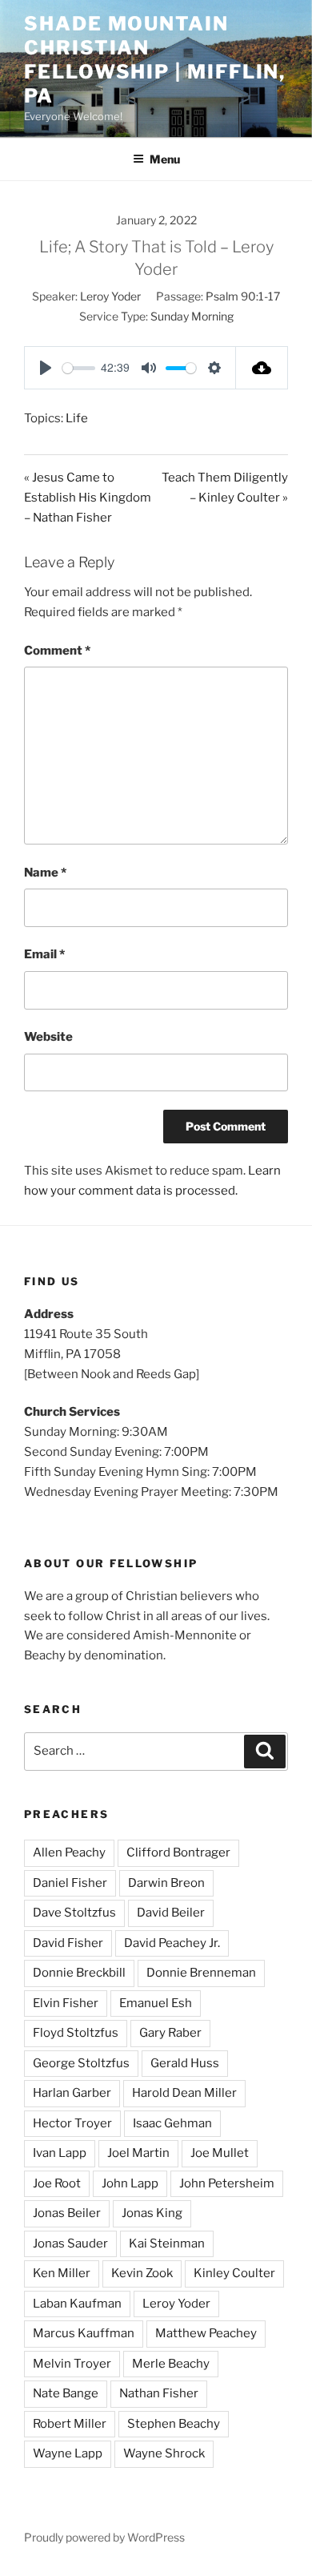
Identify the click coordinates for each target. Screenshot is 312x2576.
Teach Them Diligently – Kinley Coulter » (225, 488)
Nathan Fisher (159, 2393)
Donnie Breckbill (79, 1973)
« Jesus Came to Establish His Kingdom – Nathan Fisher (88, 498)
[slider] (79, 368)
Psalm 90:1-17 (243, 296)
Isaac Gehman (172, 2123)
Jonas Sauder (70, 2243)
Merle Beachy (171, 2364)
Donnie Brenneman (201, 1973)
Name (45, 873)
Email (44, 954)
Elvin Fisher (66, 2003)
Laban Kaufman (77, 2304)
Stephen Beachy (174, 2424)
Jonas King (152, 2213)
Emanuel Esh (156, 2003)
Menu (165, 159)
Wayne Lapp (68, 2453)
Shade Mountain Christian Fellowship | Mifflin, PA (155, 60)
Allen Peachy (69, 1852)
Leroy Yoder (110, 296)
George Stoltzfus (81, 2063)
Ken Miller (62, 2273)
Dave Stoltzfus (74, 1913)
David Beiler (171, 1913)
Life (77, 418)
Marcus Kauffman (84, 2333)
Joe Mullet (220, 2153)
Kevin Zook (142, 2273)
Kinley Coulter (234, 2273)
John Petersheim (227, 2183)
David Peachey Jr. (172, 1943)
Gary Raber (170, 2033)
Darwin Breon (166, 1883)
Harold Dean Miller (184, 2093)
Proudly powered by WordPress (104, 2537)
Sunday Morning (192, 316)
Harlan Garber (72, 2093)
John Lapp (130, 2183)
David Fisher (68, 1943)
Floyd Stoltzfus (76, 2033)
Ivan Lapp (60, 2153)
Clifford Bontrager (178, 1852)
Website (48, 1037)
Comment (57, 651)
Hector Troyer (72, 2123)
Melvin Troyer (72, 2364)
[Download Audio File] (262, 368)
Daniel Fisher (70, 1883)
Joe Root (57, 2183)
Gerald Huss (185, 2063)
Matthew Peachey (206, 2333)
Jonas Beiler (67, 2213)
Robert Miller (70, 2424)
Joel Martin (138, 2153)
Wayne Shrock (164, 2453)
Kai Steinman (167, 2243)
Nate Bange (66, 2393)
